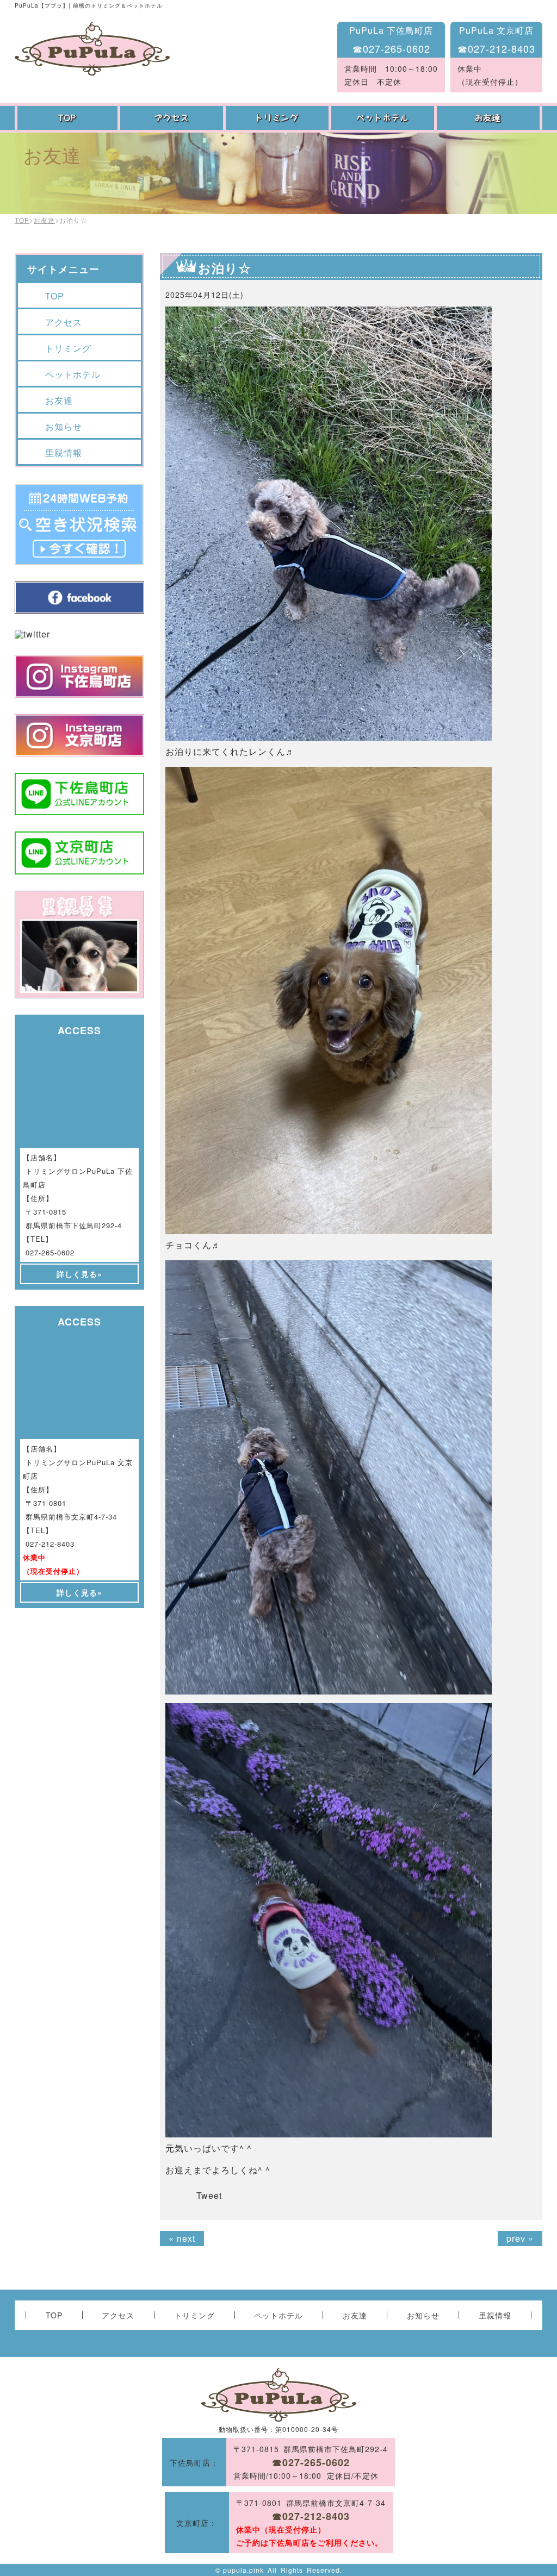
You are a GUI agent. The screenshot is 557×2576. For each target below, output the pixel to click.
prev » (520, 2238)
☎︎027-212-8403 (496, 48)
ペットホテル (384, 118)
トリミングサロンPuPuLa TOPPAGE (92, 49)
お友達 (490, 118)
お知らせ (64, 426)
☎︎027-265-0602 (391, 48)
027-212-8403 (50, 1544)
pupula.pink (243, 2570)
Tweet (209, 2195)
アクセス (173, 118)
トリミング (278, 118)
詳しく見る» (79, 1274)
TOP (67, 118)
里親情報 (64, 452)
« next (182, 2238)
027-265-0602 (50, 1252)
